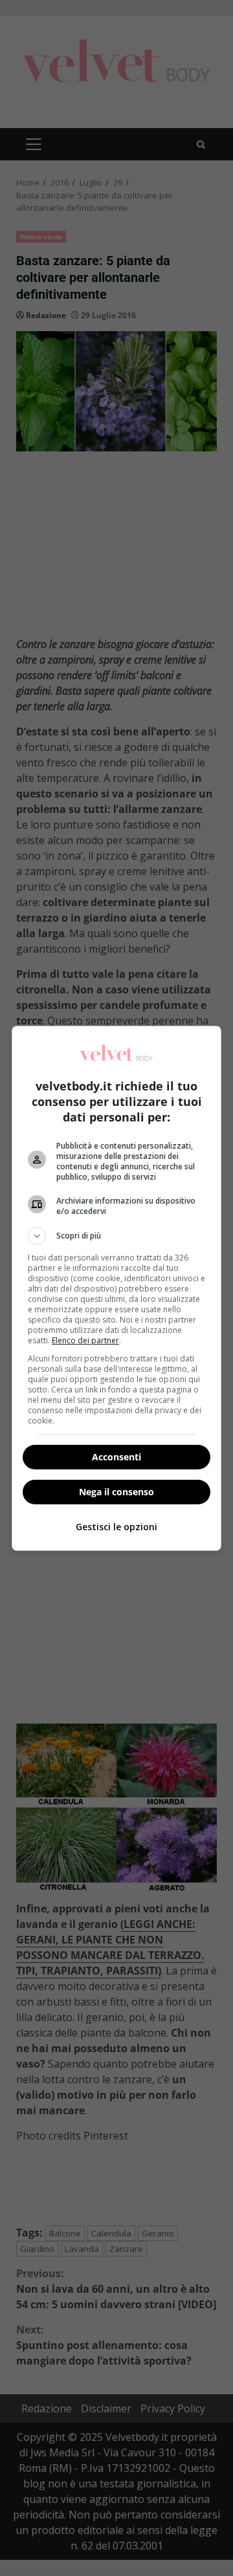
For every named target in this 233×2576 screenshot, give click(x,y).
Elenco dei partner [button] (85, 1340)
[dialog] (116, 1288)
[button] (116, 1236)
